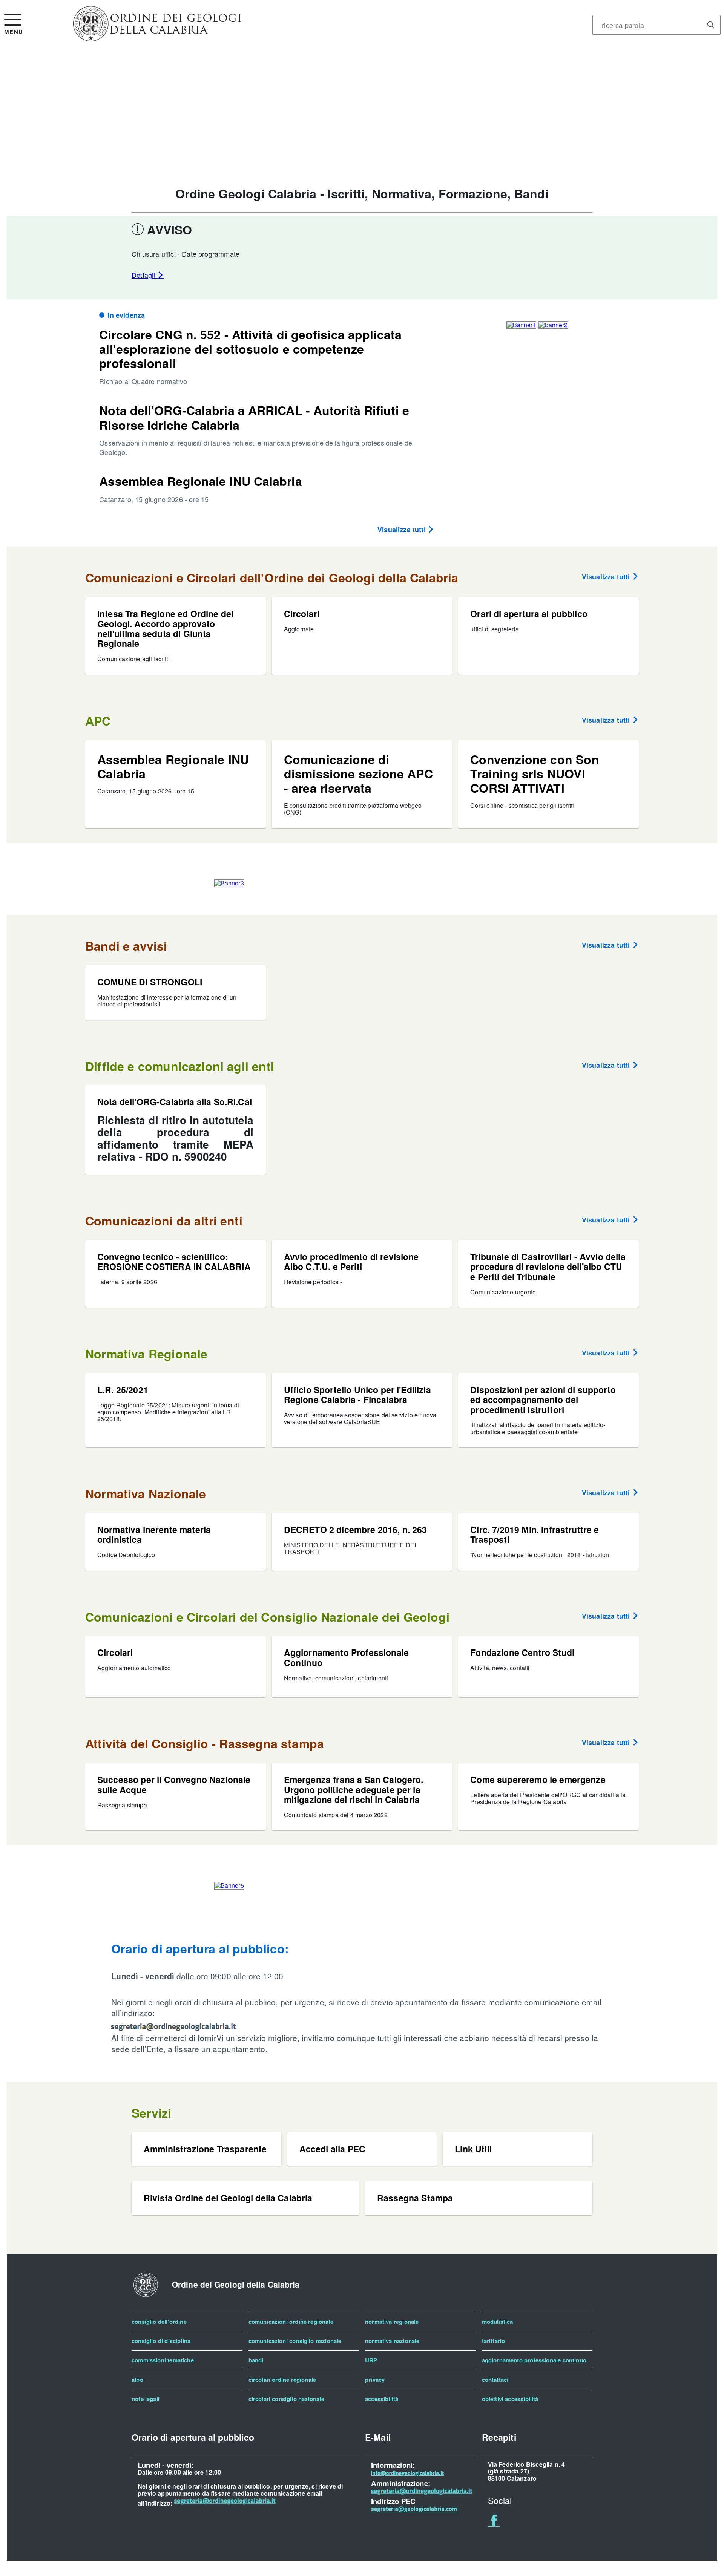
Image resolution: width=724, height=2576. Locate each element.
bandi (256, 2360)
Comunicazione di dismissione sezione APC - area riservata (358, 774)
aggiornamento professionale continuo (534, 2360)
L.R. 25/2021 (123, 1390)
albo (137, 2380)
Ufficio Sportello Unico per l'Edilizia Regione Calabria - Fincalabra (357, 1394)
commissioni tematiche (163, 2360)
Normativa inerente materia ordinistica (154, 1534)
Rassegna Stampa (415, 2198)
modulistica (498, 2322)
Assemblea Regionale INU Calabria (200, 481)
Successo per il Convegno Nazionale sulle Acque (174, 1784)
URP (371, 2360)
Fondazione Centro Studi (522, 1652)
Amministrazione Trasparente (205, 2149)
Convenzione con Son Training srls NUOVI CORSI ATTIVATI (535, 774)
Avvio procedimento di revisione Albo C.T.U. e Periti (351, 1261)
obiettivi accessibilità (510, 2399)
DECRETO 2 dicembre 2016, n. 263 (356, 1529)
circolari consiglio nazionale (286, 2399)
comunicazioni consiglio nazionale (295, 2341)
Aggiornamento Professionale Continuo (346, 1657)
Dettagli (144, 275)
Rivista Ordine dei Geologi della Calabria (228, 2198)
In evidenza (126, 315)
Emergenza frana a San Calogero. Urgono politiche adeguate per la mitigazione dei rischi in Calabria (354, 1789)
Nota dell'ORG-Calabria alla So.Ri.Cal (175, 1102)
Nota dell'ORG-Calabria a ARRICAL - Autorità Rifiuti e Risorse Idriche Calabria (254, 417)
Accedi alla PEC (332, 2149)
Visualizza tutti (403, 530)
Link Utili (473, 2149)
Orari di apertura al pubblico (529, 613)
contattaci (495, 2380)
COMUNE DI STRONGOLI (150, 982)
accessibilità (382, 2399)
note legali (146, 2399)
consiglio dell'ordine (159, 2322)
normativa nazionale (392, 2341)
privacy (375, 2380)
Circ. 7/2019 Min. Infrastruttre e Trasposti (535, 1534)
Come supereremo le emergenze (538, 1779)
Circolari (302, 613)
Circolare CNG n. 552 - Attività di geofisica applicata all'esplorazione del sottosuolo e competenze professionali (250, 349)
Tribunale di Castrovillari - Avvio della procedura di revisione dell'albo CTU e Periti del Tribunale (548, 1267)
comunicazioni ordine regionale (291, 2322)
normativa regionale (392, 2322)
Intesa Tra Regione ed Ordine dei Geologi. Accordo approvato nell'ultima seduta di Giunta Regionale (165, 628)
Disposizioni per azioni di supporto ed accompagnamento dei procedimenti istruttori (543, 1400)
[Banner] (157, 38)
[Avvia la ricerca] (711, 25)
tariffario (494, 2341)
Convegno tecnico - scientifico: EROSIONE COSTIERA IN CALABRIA (174, 1261)
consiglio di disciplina (161, 2341)
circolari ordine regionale (282, 2380)
